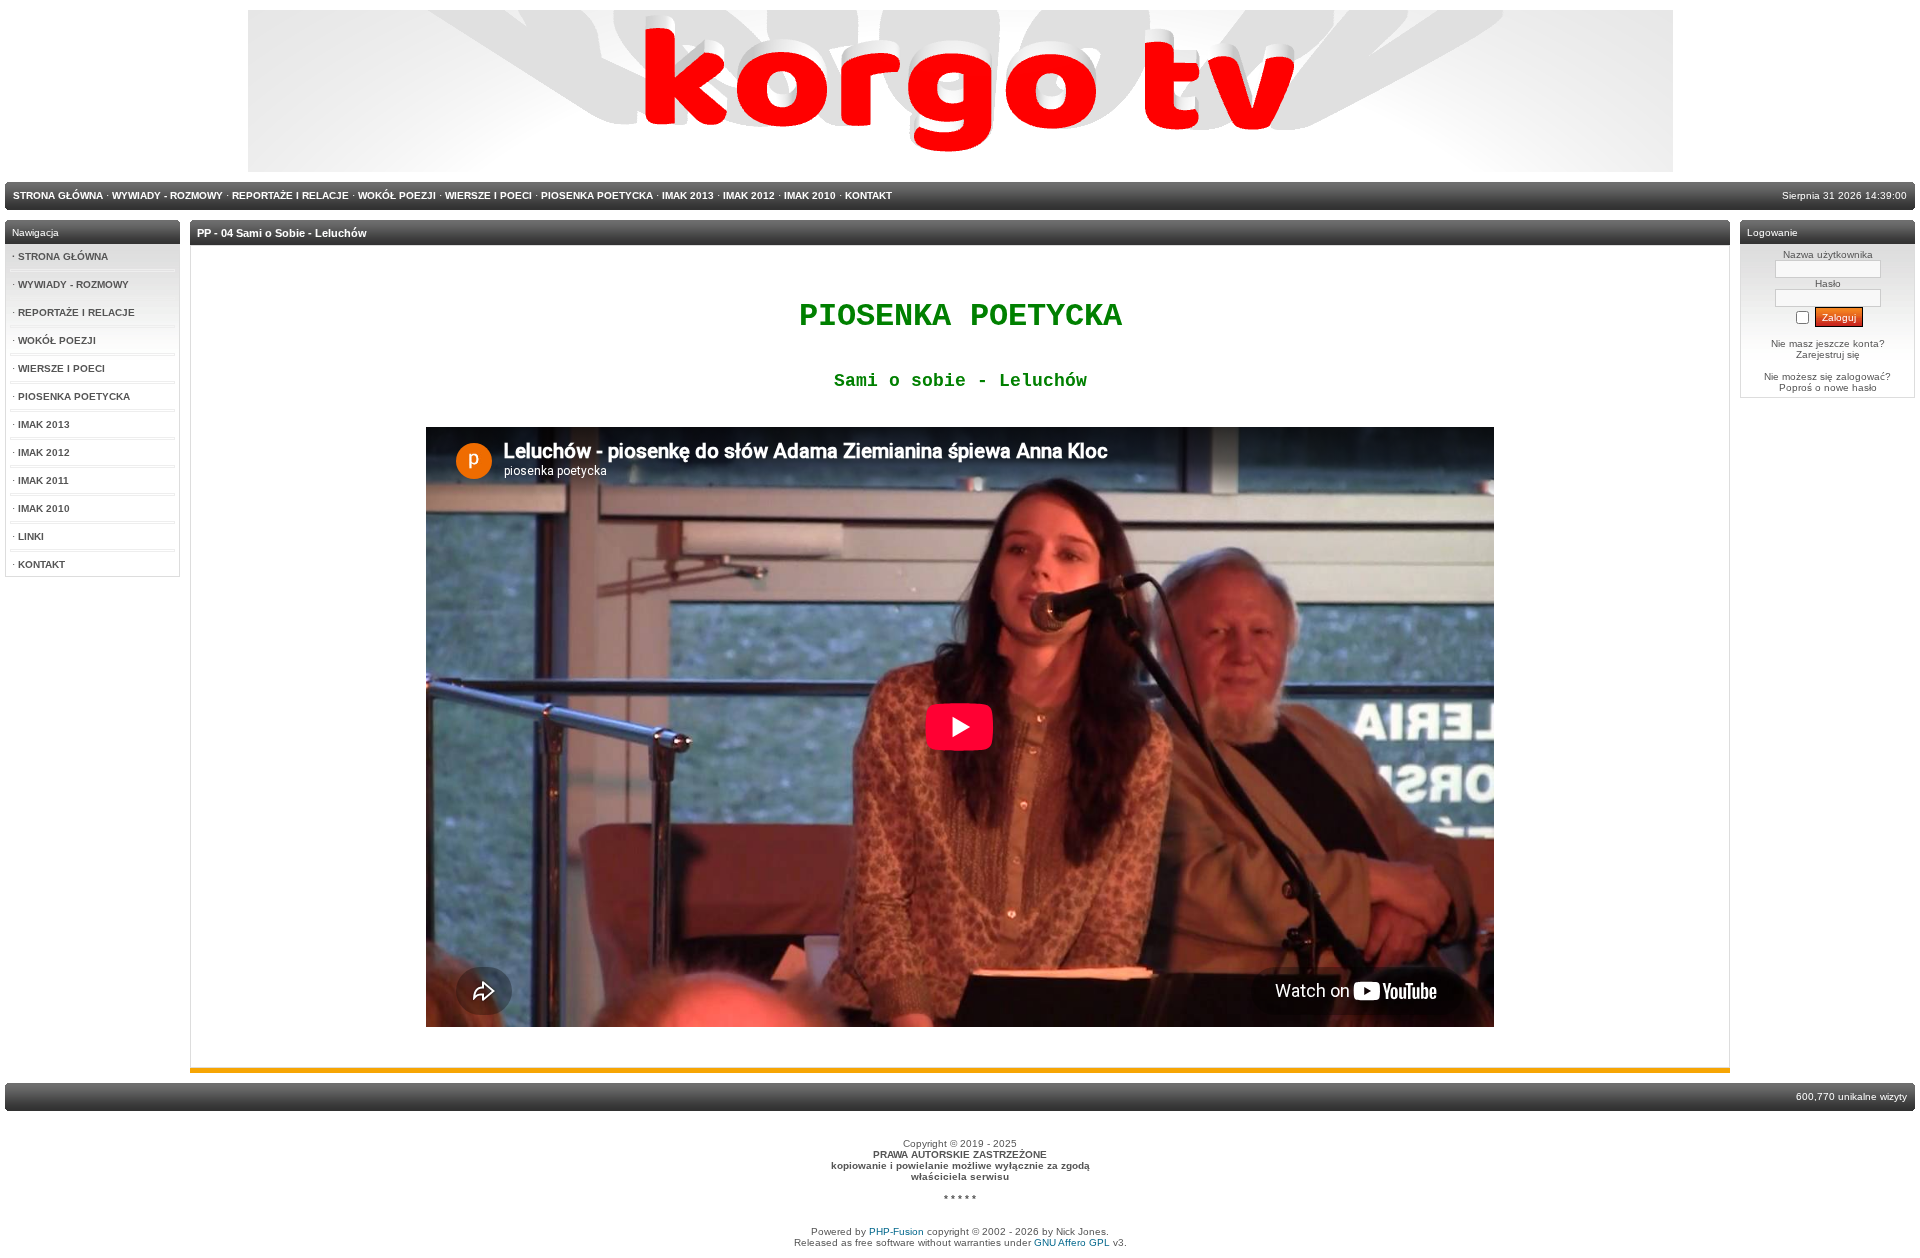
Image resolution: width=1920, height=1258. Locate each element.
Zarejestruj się (1828, 354)
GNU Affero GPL (1072, 1242)
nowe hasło (1850, 387)
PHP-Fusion (896, 1231)
